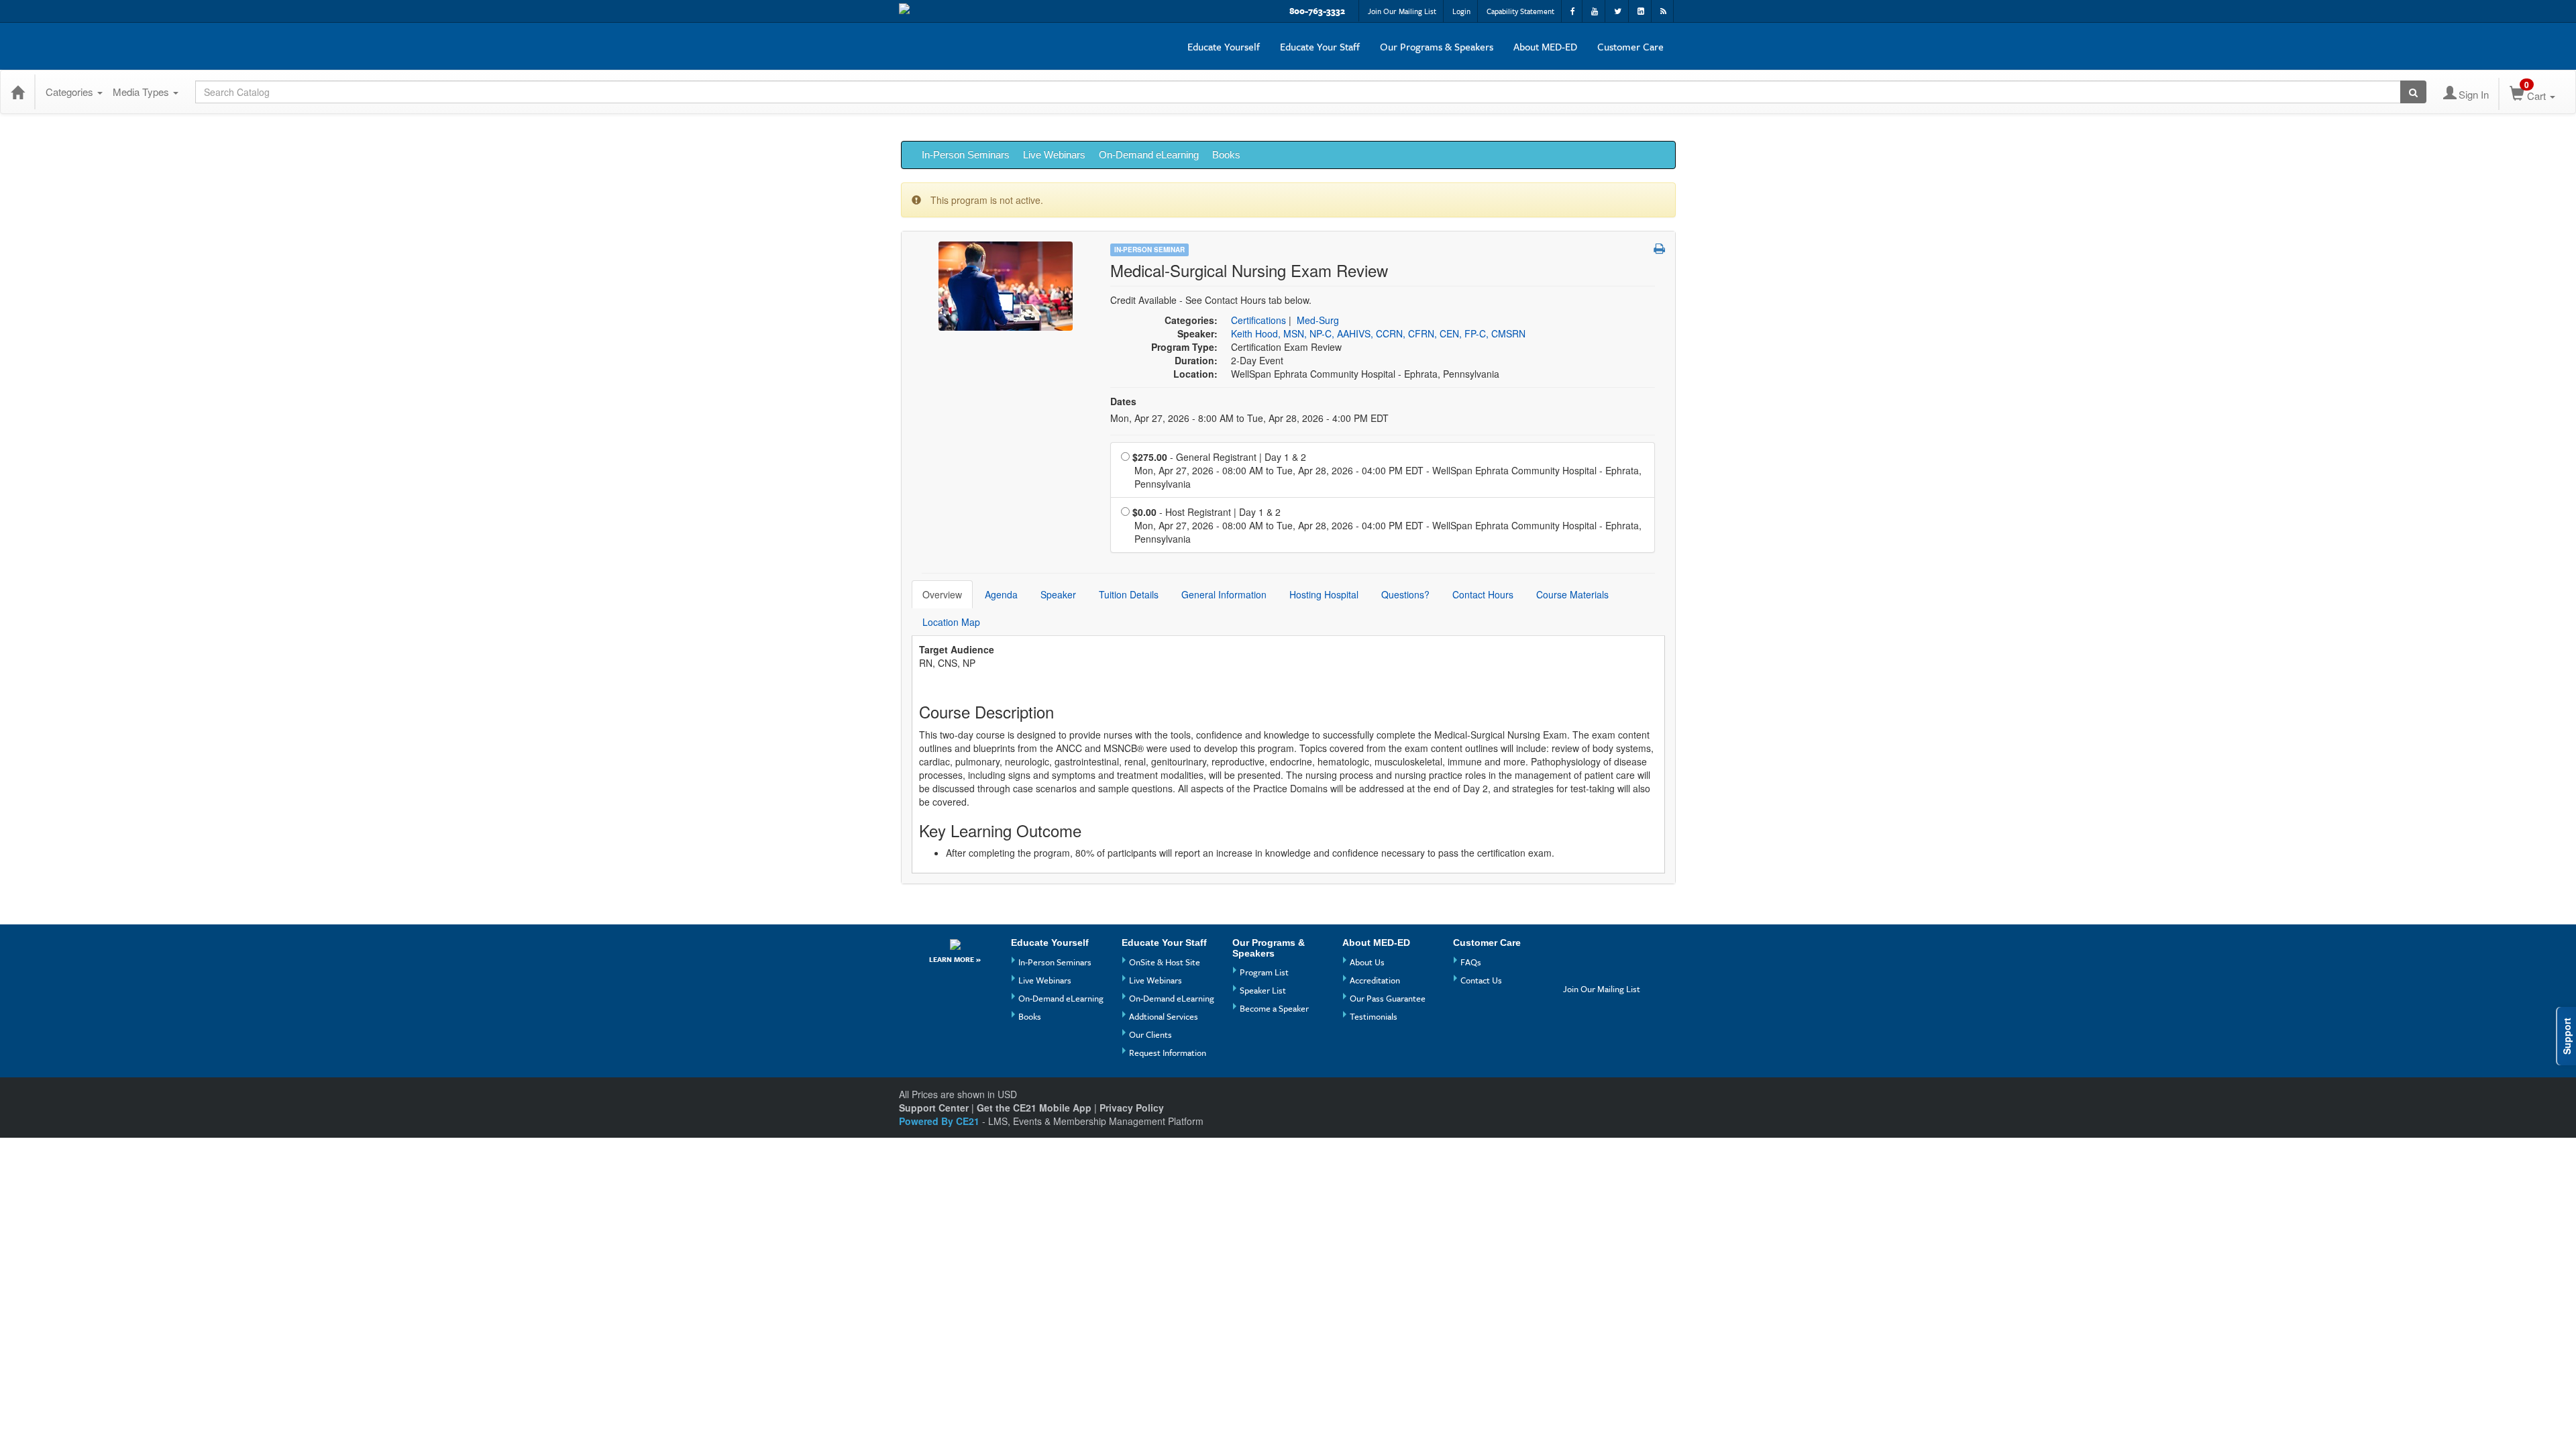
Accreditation (1375, 980)
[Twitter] (1575, 970)
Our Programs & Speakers (1437, 46)
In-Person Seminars (966, 155)
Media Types (142, 92)
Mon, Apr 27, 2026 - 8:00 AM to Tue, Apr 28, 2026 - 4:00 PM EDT (1249, 418)
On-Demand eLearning (1149, 155)
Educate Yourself (1224, 46)
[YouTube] (1600, 948)
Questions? (1405, 594)
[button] (1659, 248)
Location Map (951, 622)
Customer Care (1630, 46)
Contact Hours (1483, 594)
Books (1226, 155)
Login (1461, 11)
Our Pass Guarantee (1388, 998)
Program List (1264, 972)
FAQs (1471, 962)
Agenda (1001, 594)
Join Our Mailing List (1402, 11)
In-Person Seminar (1149, 250)
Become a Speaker (1274, 1008)
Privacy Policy (1132, 1108)
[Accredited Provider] (955, 944)
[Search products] (2413, 92)
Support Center (934, 1108)
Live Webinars (1054, 155)
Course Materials (1572, 594)
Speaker (1058, 594)
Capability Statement (1520, 11)
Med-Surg (1318, 320)
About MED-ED (1545, 46)
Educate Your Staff (1320, 46)
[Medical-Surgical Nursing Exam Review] (1006, 284)
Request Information (1168, 1053)
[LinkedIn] (1600, 970)
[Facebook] (1575, 948)
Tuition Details (1129, 594)
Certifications (1258, 320)
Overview (942, 594)
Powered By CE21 (941, 1121)
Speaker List (1263, 990)
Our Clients (1150, 1034)
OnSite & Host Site (1165, 962)
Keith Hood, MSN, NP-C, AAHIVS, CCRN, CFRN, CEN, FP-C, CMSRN (1378, 333)
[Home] (17, 92)
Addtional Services (1164, 1016)
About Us (1367, 962)
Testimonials (1374, 1016)
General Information (1224, 594)
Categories (71, 92)
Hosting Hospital (1324, 594)
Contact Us (1481, 980)
